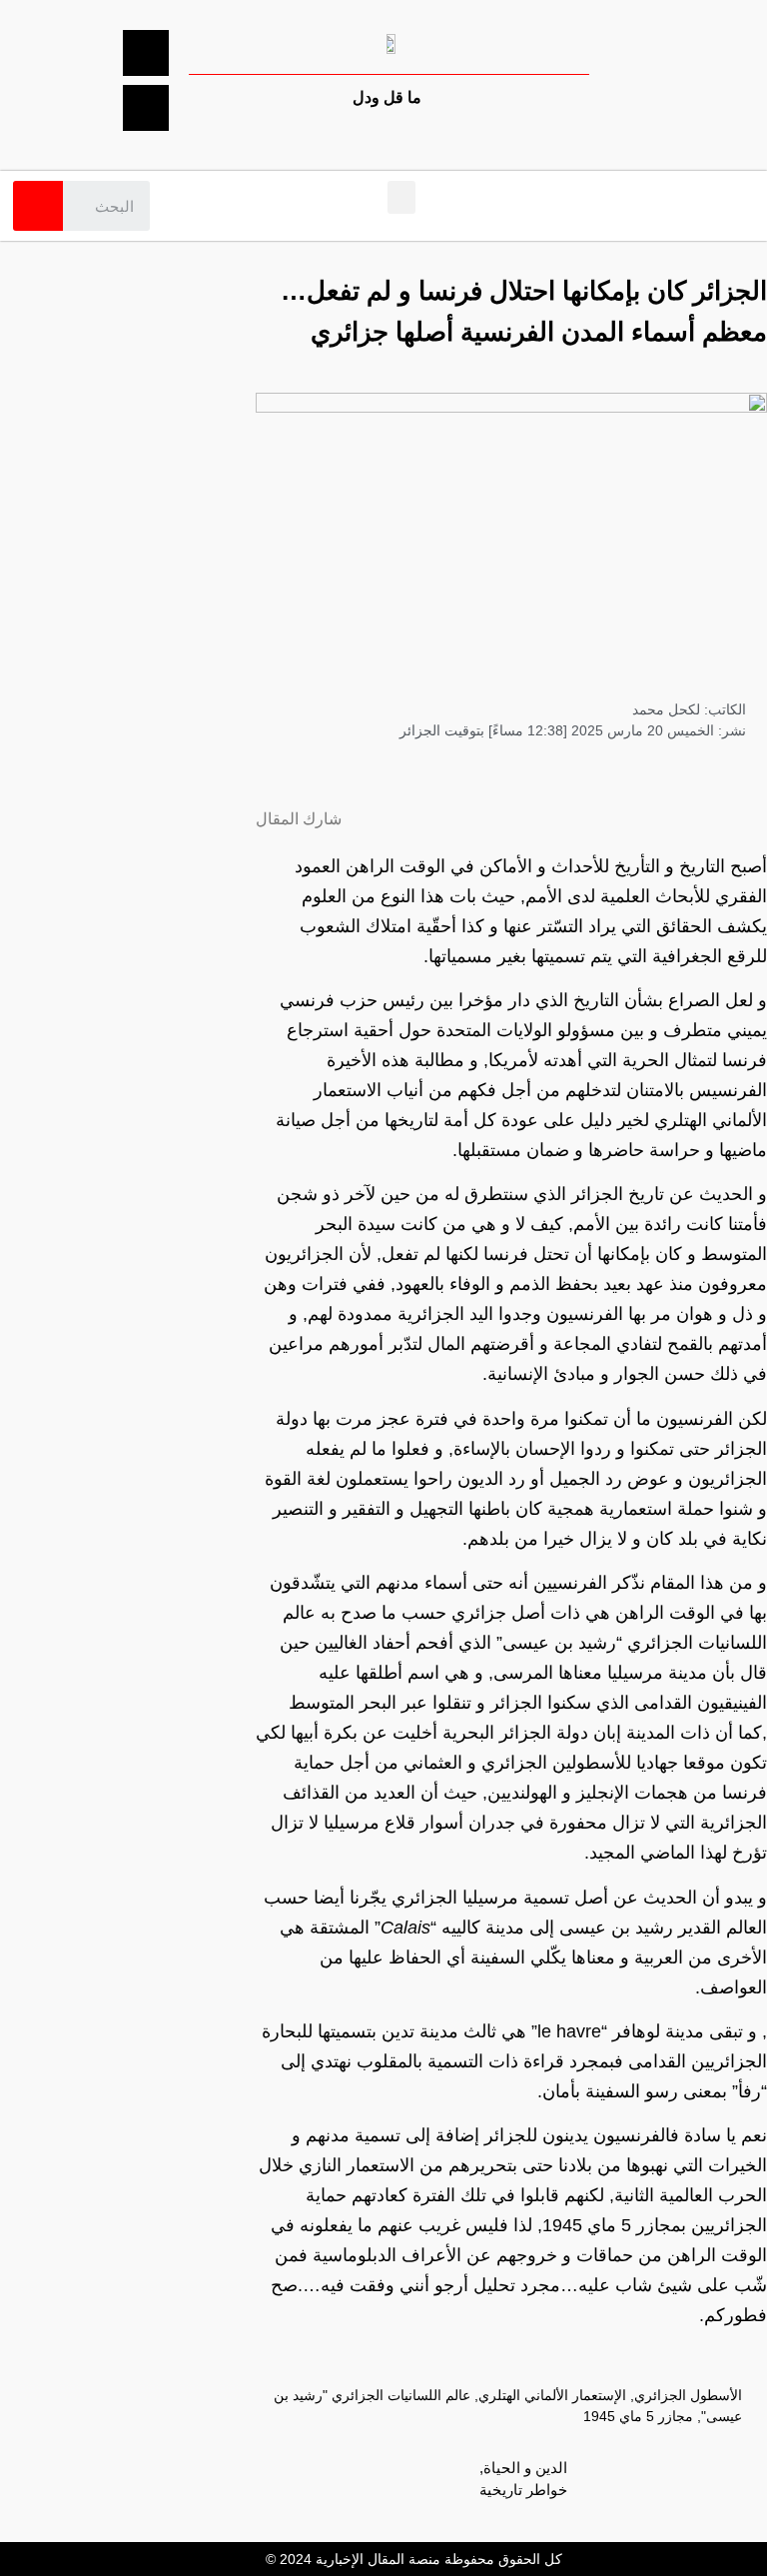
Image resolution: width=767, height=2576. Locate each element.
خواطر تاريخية (523, 2490)
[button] (401, 197)
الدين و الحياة (525, 2468)
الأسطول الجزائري (688, 2395)
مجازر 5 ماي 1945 (638, 2416)
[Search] (38, 206)
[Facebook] (146, 53)
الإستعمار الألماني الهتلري (552, 2395)
